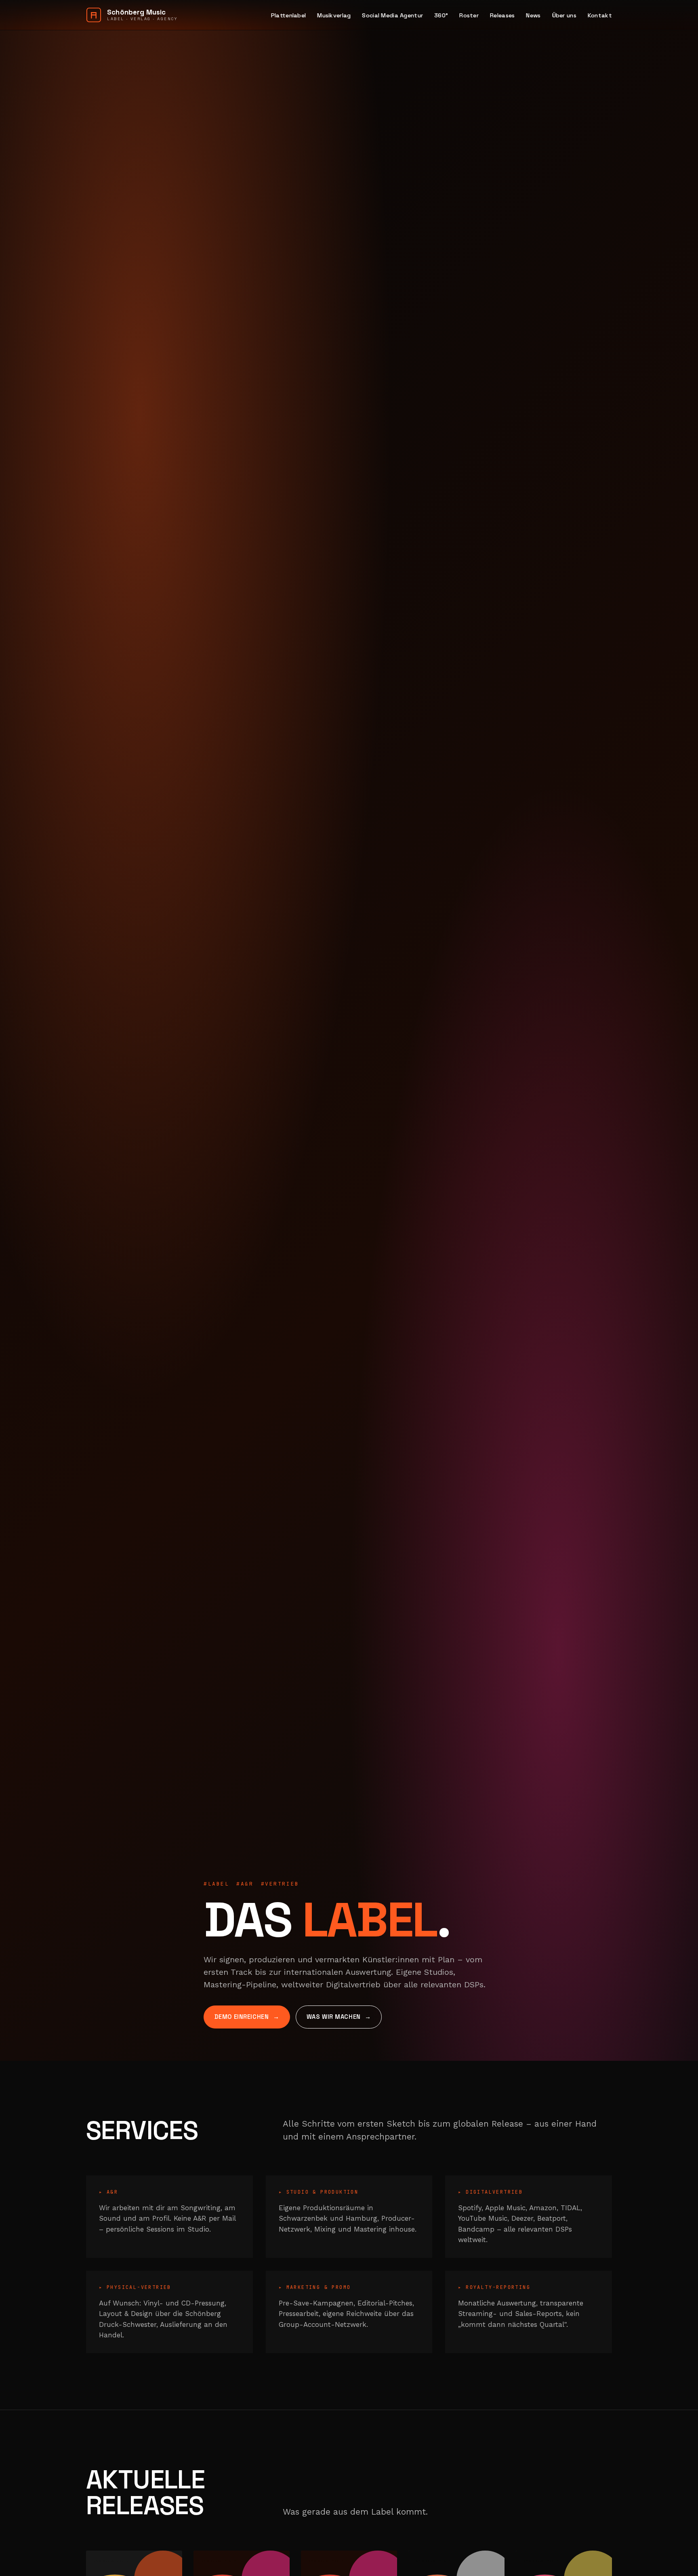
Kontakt (600, 15)
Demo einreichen (242, 2017)
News (533, 15)
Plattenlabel (288, 15)
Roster (469, 15)
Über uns (564, 15)
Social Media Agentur (392, 15)
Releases (502, 15)
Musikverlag (334, 15)
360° (441, 15)
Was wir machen (334, 2017)
